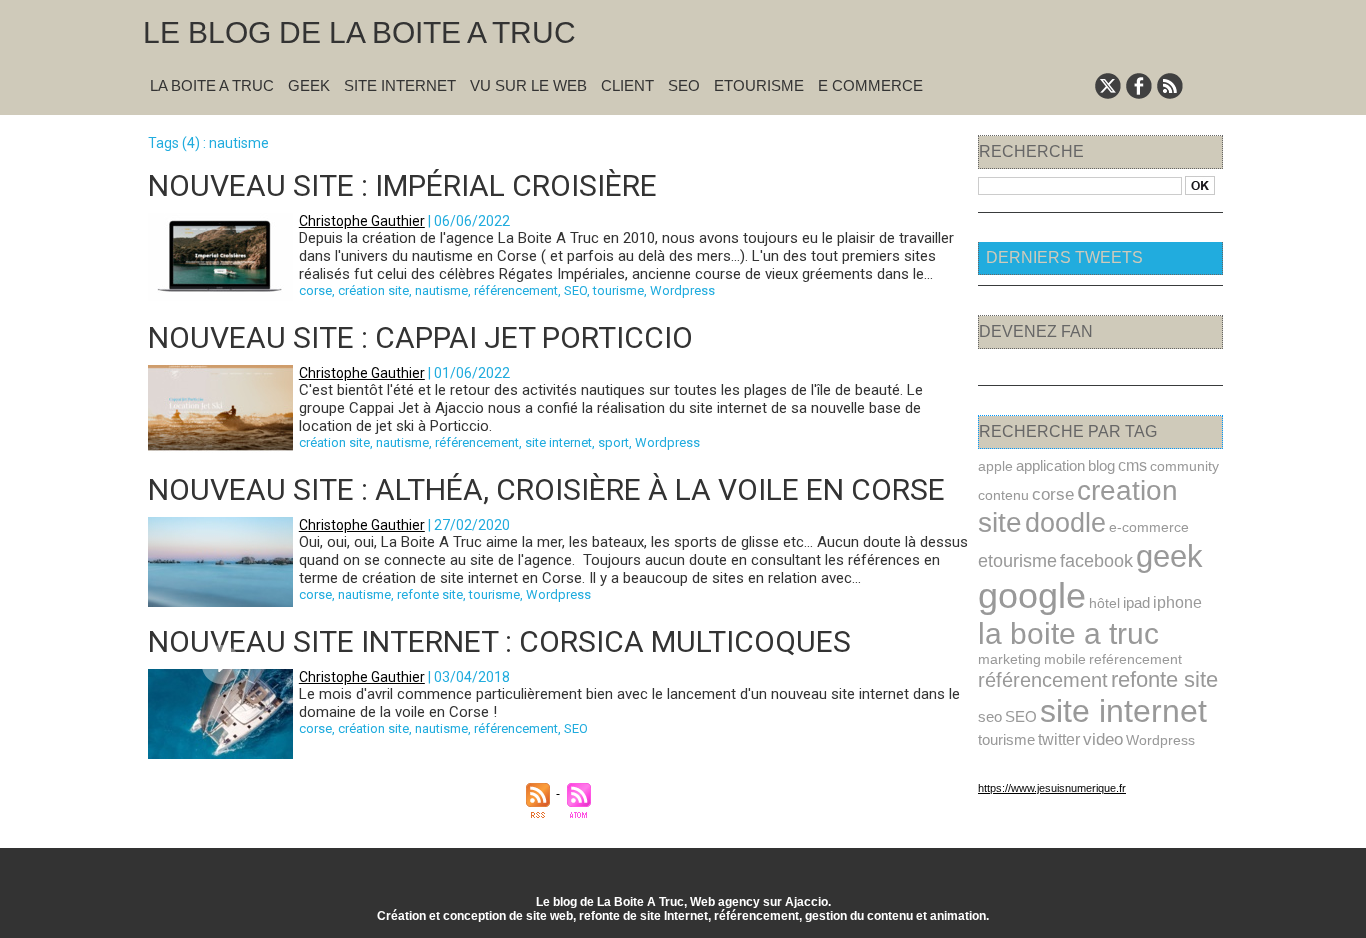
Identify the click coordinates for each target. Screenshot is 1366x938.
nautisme (441, 290)
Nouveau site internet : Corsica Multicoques (499, 641)
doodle (1065, 522)
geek (1169, 556)
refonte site (430, 594)
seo (990, 716)
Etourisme (759, 85)
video (1103, 739)
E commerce (870, 85)
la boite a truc (1068, 633)
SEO (684, 85)
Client (627, 85)
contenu (1003, 495)
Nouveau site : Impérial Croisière (402, 185)
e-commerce (1149, 527)
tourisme (618, 290)
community (1184, 466)
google (1032, 595)
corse (315, 290)
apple (995, 466)
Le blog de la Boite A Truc (359, 32)
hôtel (1104, 603)
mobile (1065, 659)
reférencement (1135, 659)
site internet (558, 442)
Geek (309, 85)
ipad (1136, 602)
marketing (1009, 659)
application (1050, 465)
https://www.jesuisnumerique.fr (1052, 788)
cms (1132, 465)
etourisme (1017, 560)
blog (1101, 465)
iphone (1177, 602)
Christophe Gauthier (362, 221)
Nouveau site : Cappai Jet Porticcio (420, 337)
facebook (1096, 561)
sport (613, 442)
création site (373, 290)
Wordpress (682, 290)
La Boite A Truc (212, 85)
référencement (516, 290)
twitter (1059, 739)
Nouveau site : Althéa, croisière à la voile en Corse (546, 489)
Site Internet (400, 85)
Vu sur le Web (528, 85)
